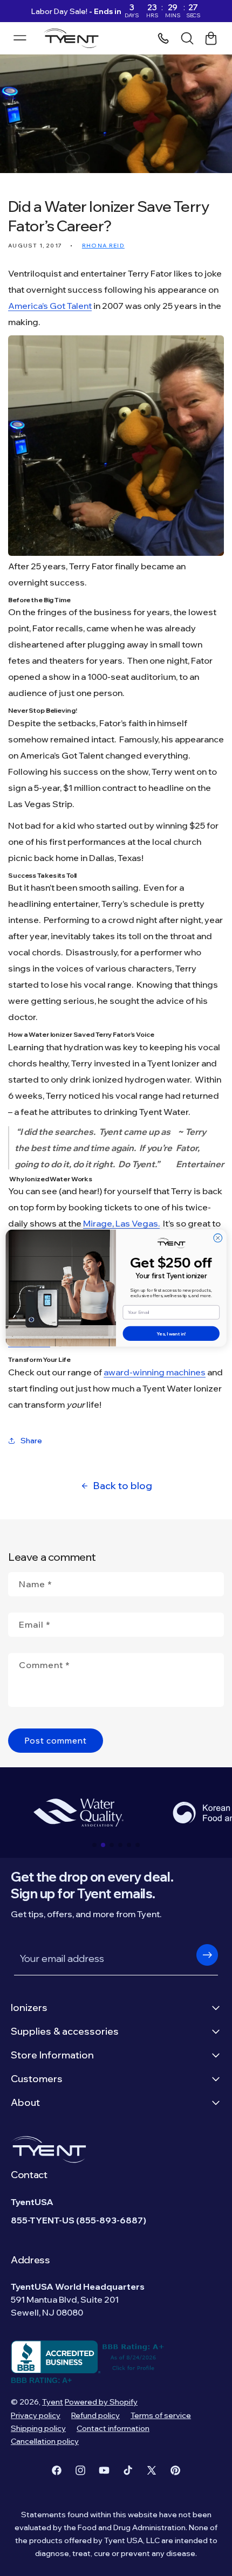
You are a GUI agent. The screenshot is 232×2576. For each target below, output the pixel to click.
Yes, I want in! (171, 1333)
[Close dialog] (218, 1238)
